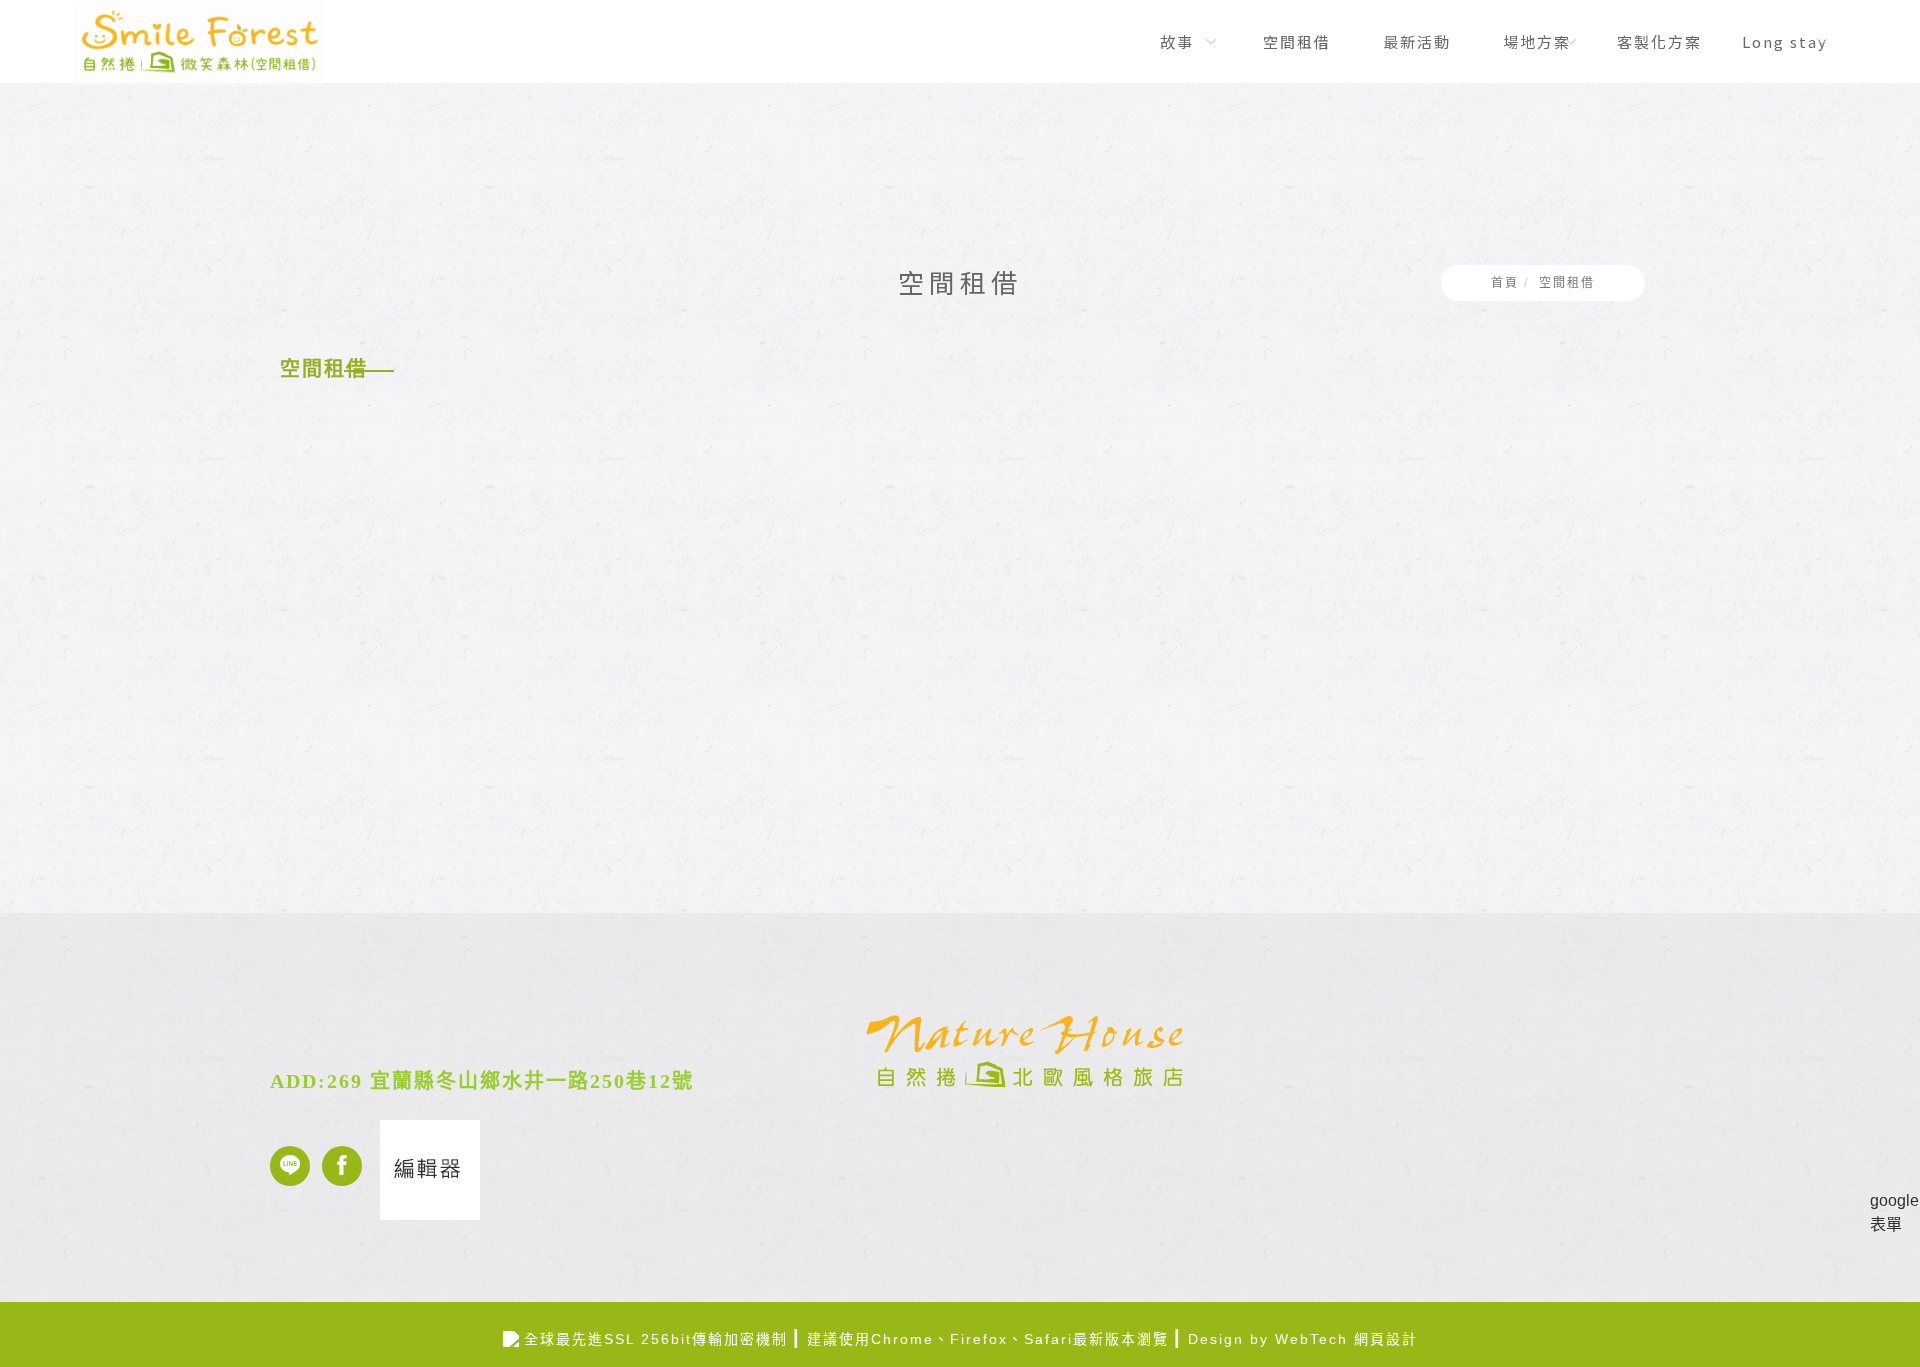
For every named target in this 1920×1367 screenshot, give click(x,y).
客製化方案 (1658, 41)
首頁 (1505, 283)
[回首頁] (198, 41)
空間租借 (1567, 283)
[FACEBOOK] (348, 1166)
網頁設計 (1386, 1339)
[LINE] (296, 1166)
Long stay (1784, 41)
